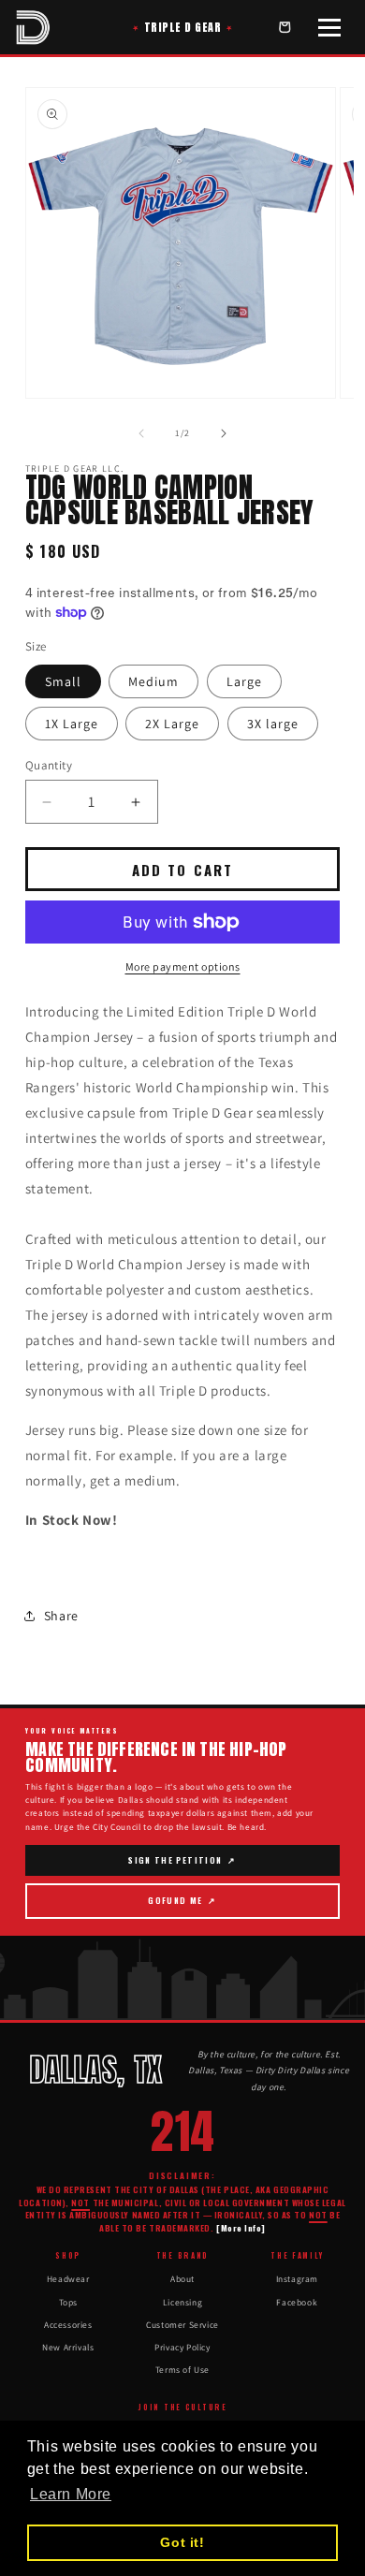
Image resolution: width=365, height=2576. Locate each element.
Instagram (297, 2279)
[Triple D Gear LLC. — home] (33, 27)
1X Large (72, 724)
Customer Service (182, 2325)
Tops (68, 2302)
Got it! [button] (182, 2542)
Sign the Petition (182, 1865)
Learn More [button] (71, 2494)
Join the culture (182, 2407)
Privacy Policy (182, 2347)
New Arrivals (68, 2347)
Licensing (182, 2302)
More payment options (183, 966)
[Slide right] (224, 433)
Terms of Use (182, 2370)
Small (63, 681)
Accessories (68, 2325)
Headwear (68, 2279)
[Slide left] (141, 433)
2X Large (172, 724)
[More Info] (241, 2228)
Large (244, 681)
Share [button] (61, 1616)
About (182, 2279)
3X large (273, 724)
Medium (153, 681)
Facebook (297, 2302)
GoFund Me (186, 1906)
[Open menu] (329, 27)
